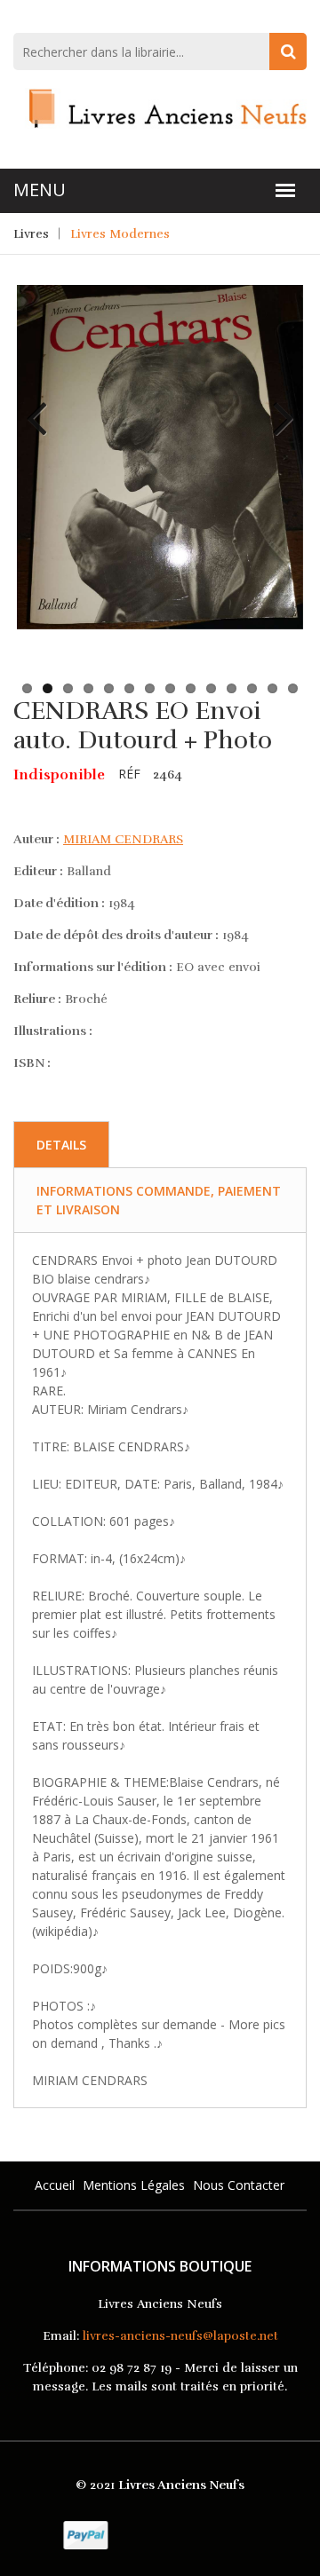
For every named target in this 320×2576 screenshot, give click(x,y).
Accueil (55, 2185)
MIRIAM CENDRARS (123, 839)
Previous (44, 405)
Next (276, 405)
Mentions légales (134, 2185)
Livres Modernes (120, 234)
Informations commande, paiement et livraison (159, 1200)
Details (61, 1145)
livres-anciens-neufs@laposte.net (180, 2336)
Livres (31, 234)
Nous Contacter (239, 2185)
